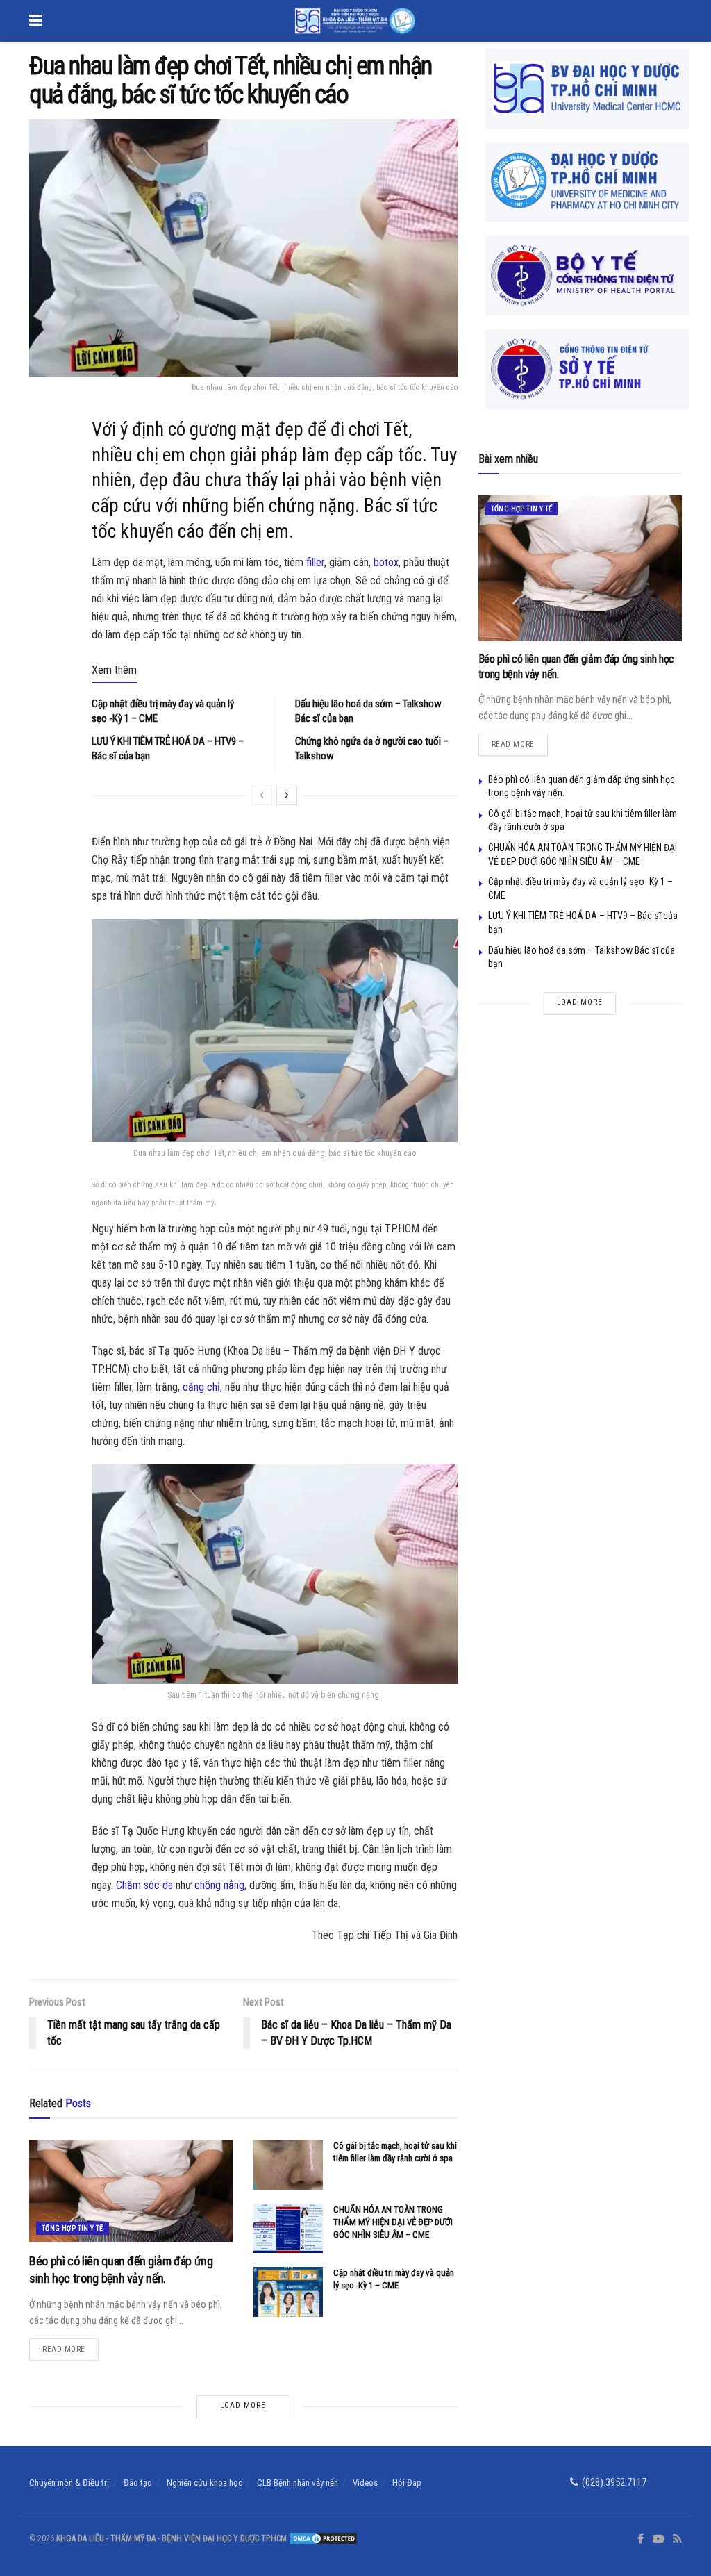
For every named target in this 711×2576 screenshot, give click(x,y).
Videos (365, 2483)
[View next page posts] (287, 795)
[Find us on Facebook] (641, 2539)
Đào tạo (138, 2483)
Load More (243, 2405)
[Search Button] (675, 21)
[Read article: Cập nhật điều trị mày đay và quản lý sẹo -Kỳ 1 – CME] (288, 2292)
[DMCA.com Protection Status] (323, 2538)
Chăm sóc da (144, 1885)
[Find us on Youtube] (658, 2539)
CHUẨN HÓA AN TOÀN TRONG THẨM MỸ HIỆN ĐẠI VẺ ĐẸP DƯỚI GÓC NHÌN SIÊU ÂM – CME (393, 2222)
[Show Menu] (36, 21)
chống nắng (219, 1885)
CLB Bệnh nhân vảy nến (298, 2483)
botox (386, 562)
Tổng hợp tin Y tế (73, 2228)
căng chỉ (201, 1387)
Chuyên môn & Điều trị (69, 2483)
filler (315, 562)
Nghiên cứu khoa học (204, 2483)
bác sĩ (339, 1153)
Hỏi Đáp (407, 2483)
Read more (70, 2346)
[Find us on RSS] (677, 2539)
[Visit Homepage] (355, 21)
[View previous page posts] (262, 795)
